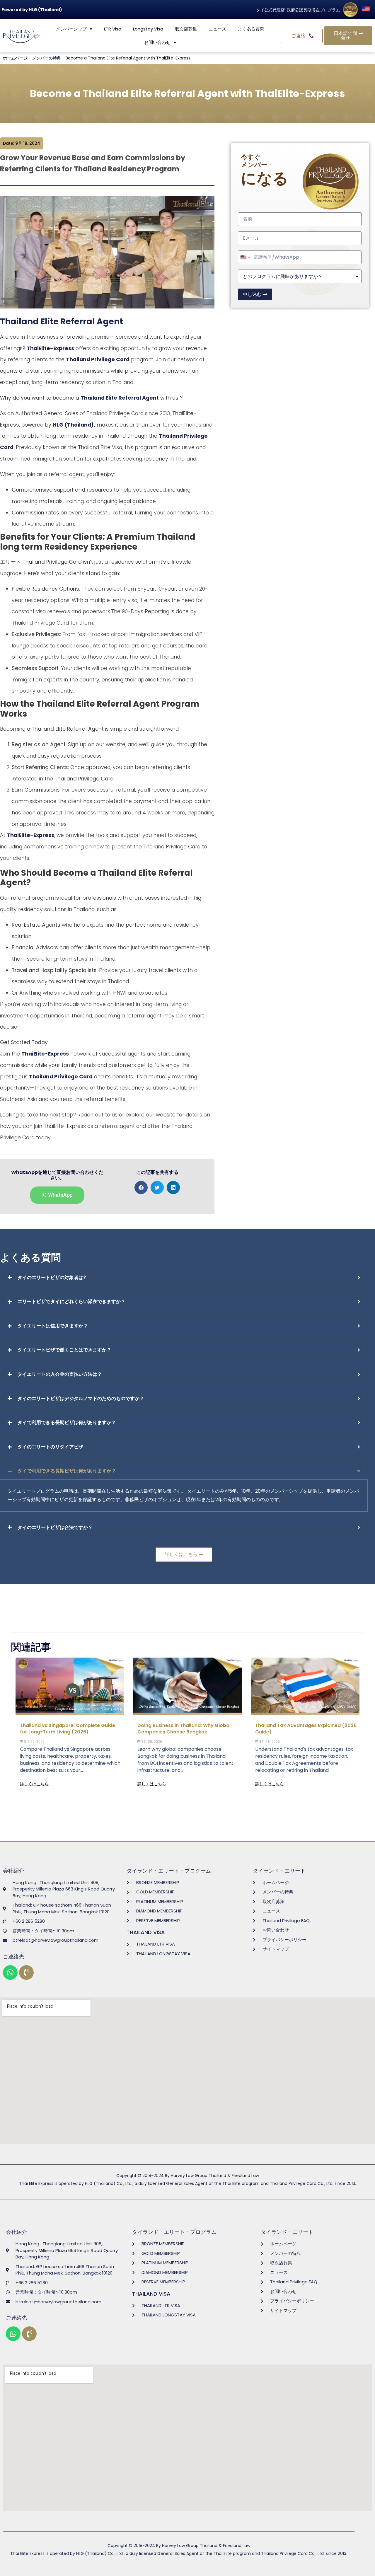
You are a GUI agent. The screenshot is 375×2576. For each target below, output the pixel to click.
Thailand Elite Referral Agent (62, 322)
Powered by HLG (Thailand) (32, 10)
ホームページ (15, 58)
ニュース (217, 29)
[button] (141, 1188)
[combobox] (245, 257)
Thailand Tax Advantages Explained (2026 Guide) (306, 1729)
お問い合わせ (157, 42)
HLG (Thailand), (74, 425)
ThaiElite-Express (50, 348)
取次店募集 (186, 29)
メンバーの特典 (47, 58)
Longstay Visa (148, 29)
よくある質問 (251, 29)
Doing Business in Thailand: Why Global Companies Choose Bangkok (184, 1729)
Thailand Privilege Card (98, 359)
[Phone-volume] (26, 1973)
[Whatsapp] (10, 1973)
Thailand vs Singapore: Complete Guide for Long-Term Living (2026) (68, 1729)
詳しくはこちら (34, 1784)
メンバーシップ (71, 29)
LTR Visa (113, 29)
